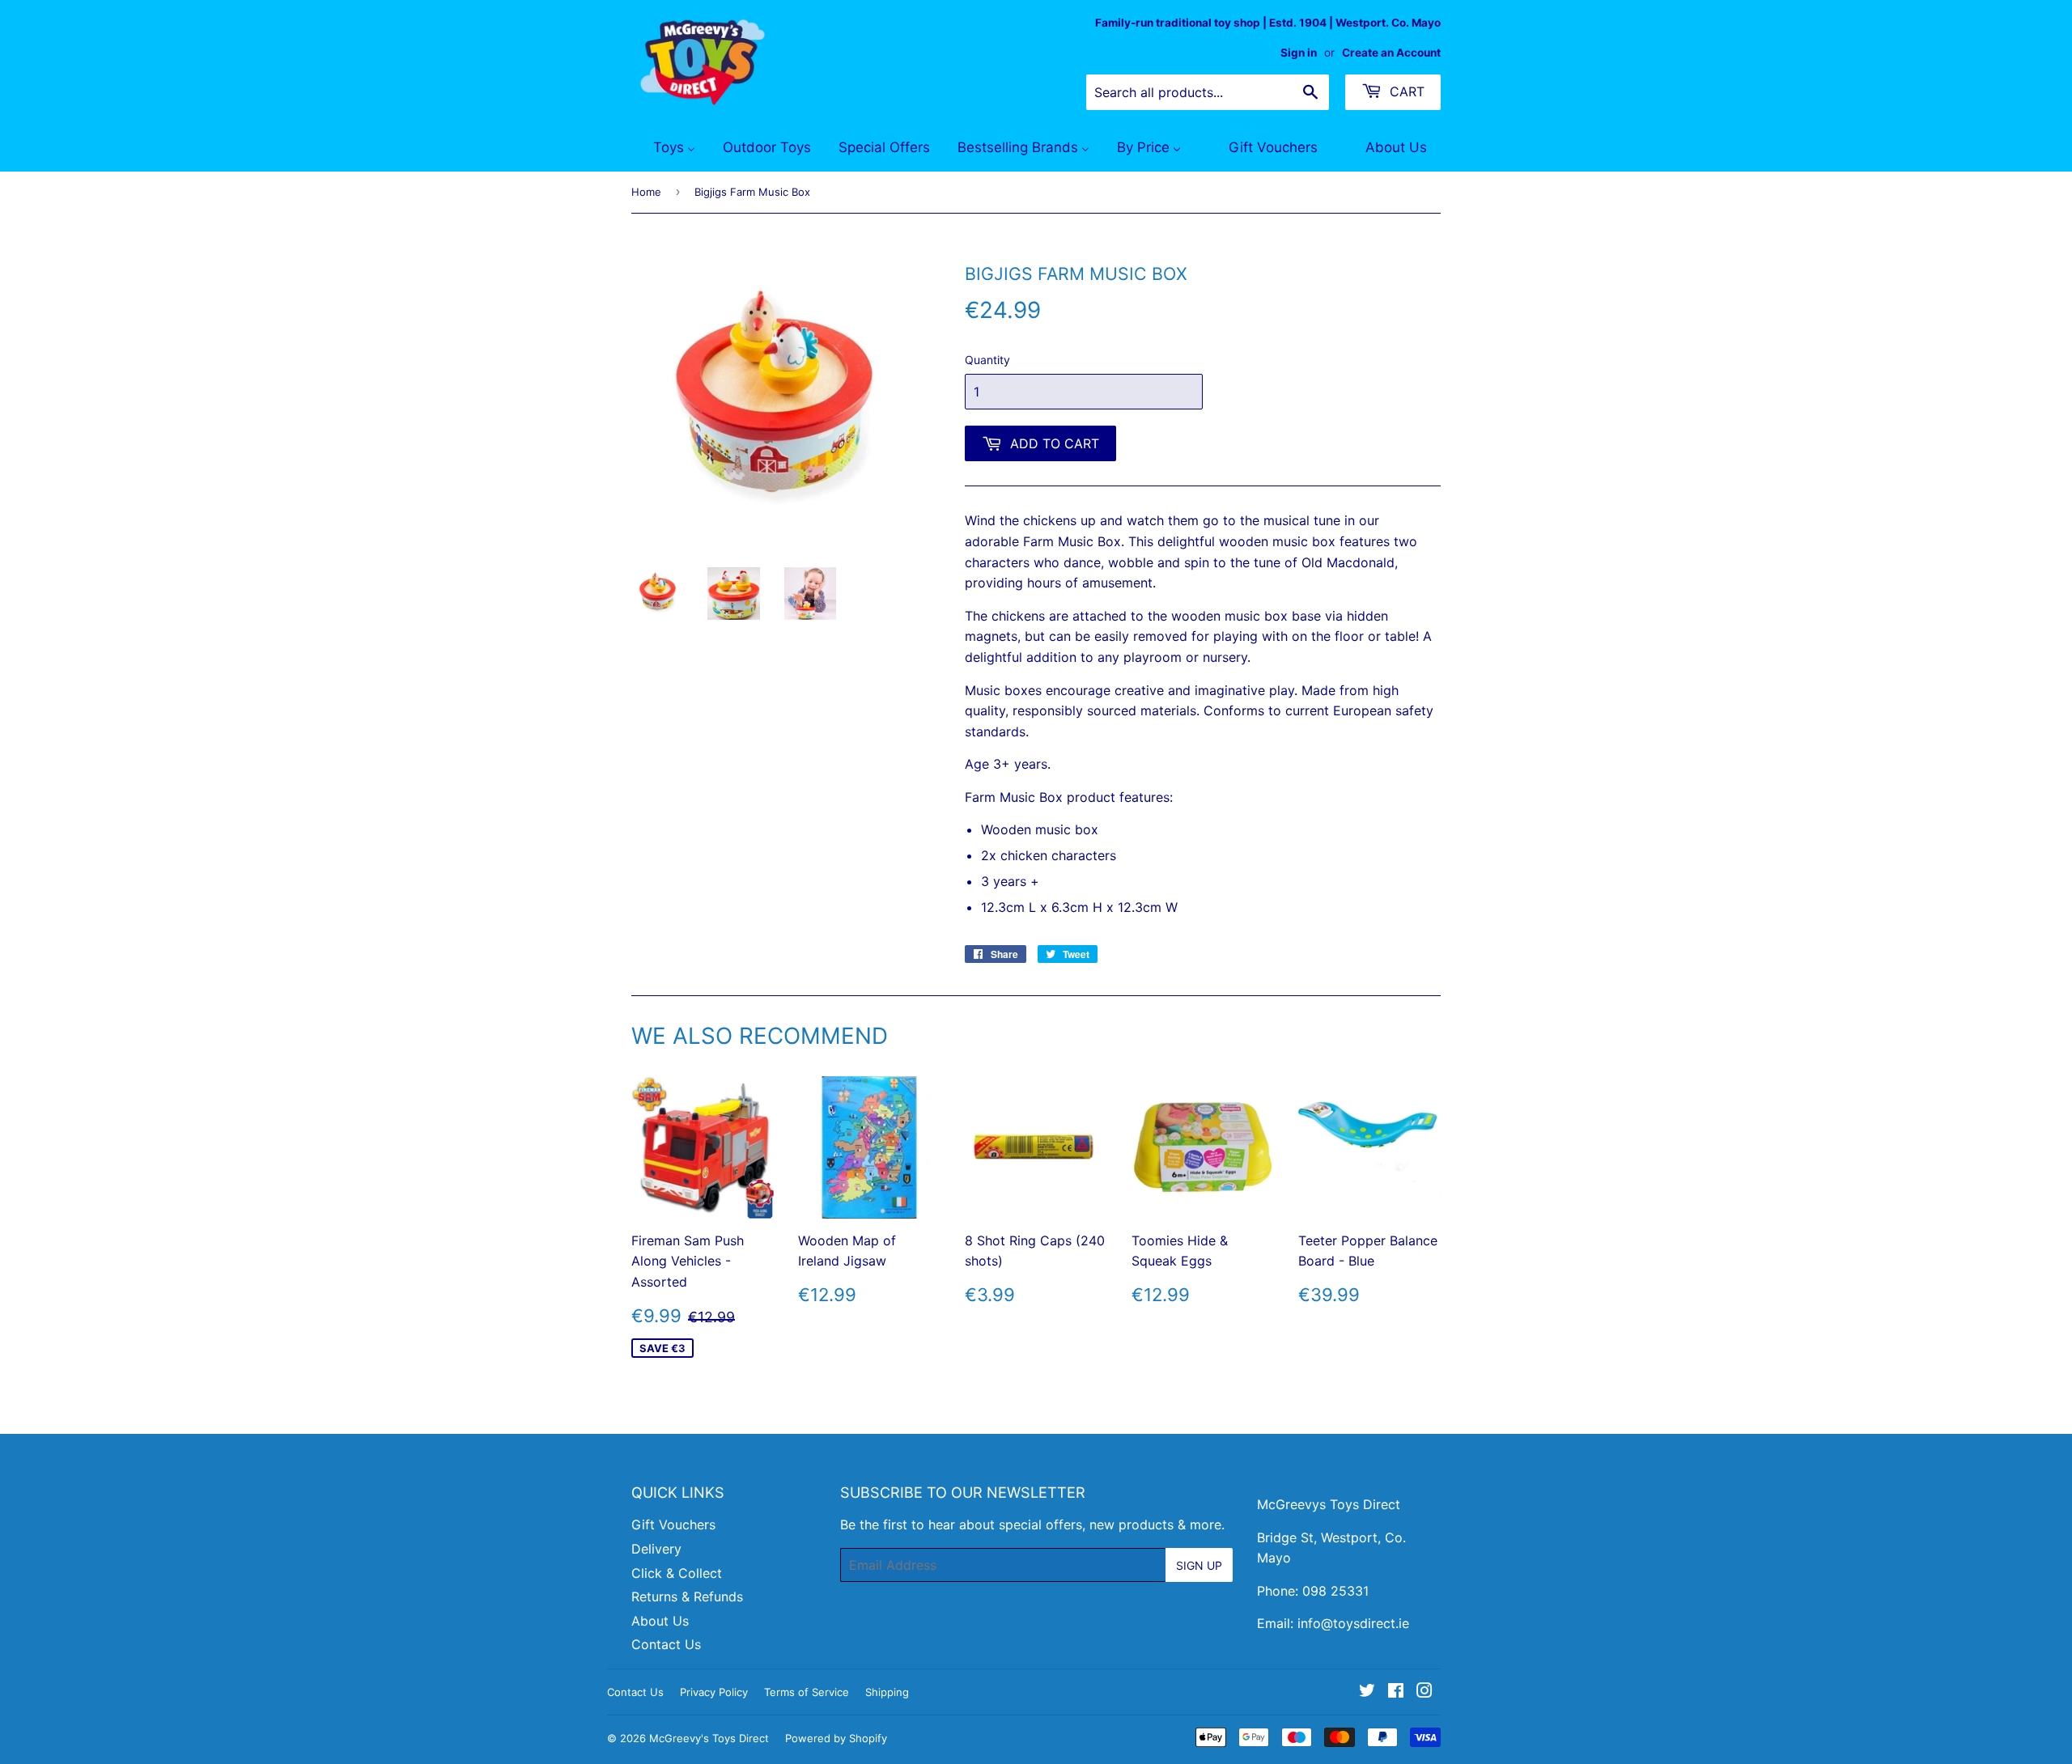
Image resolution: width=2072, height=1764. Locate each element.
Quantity (987, 360)
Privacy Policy (714, 1692)
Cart (1405, 91)
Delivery (656, 1549)
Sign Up (1199, 1565)
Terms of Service (807, 1692)
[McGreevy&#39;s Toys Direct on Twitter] (1367, 1692)
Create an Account (1391, 53)
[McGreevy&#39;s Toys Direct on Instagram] (1424, 1692)
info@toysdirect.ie (1353, 1623)
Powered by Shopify (836, 1738)
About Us (660, 1621)
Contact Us (666, 1644)
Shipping (887, 1692)
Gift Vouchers (673, 1524)
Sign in (1299, 53)
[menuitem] (664, 148)
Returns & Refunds (687, 1597)
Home (646, 192)
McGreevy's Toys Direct (709, 1738)
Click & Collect (677, 1573)
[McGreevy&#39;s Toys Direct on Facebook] (1396, 1692)
